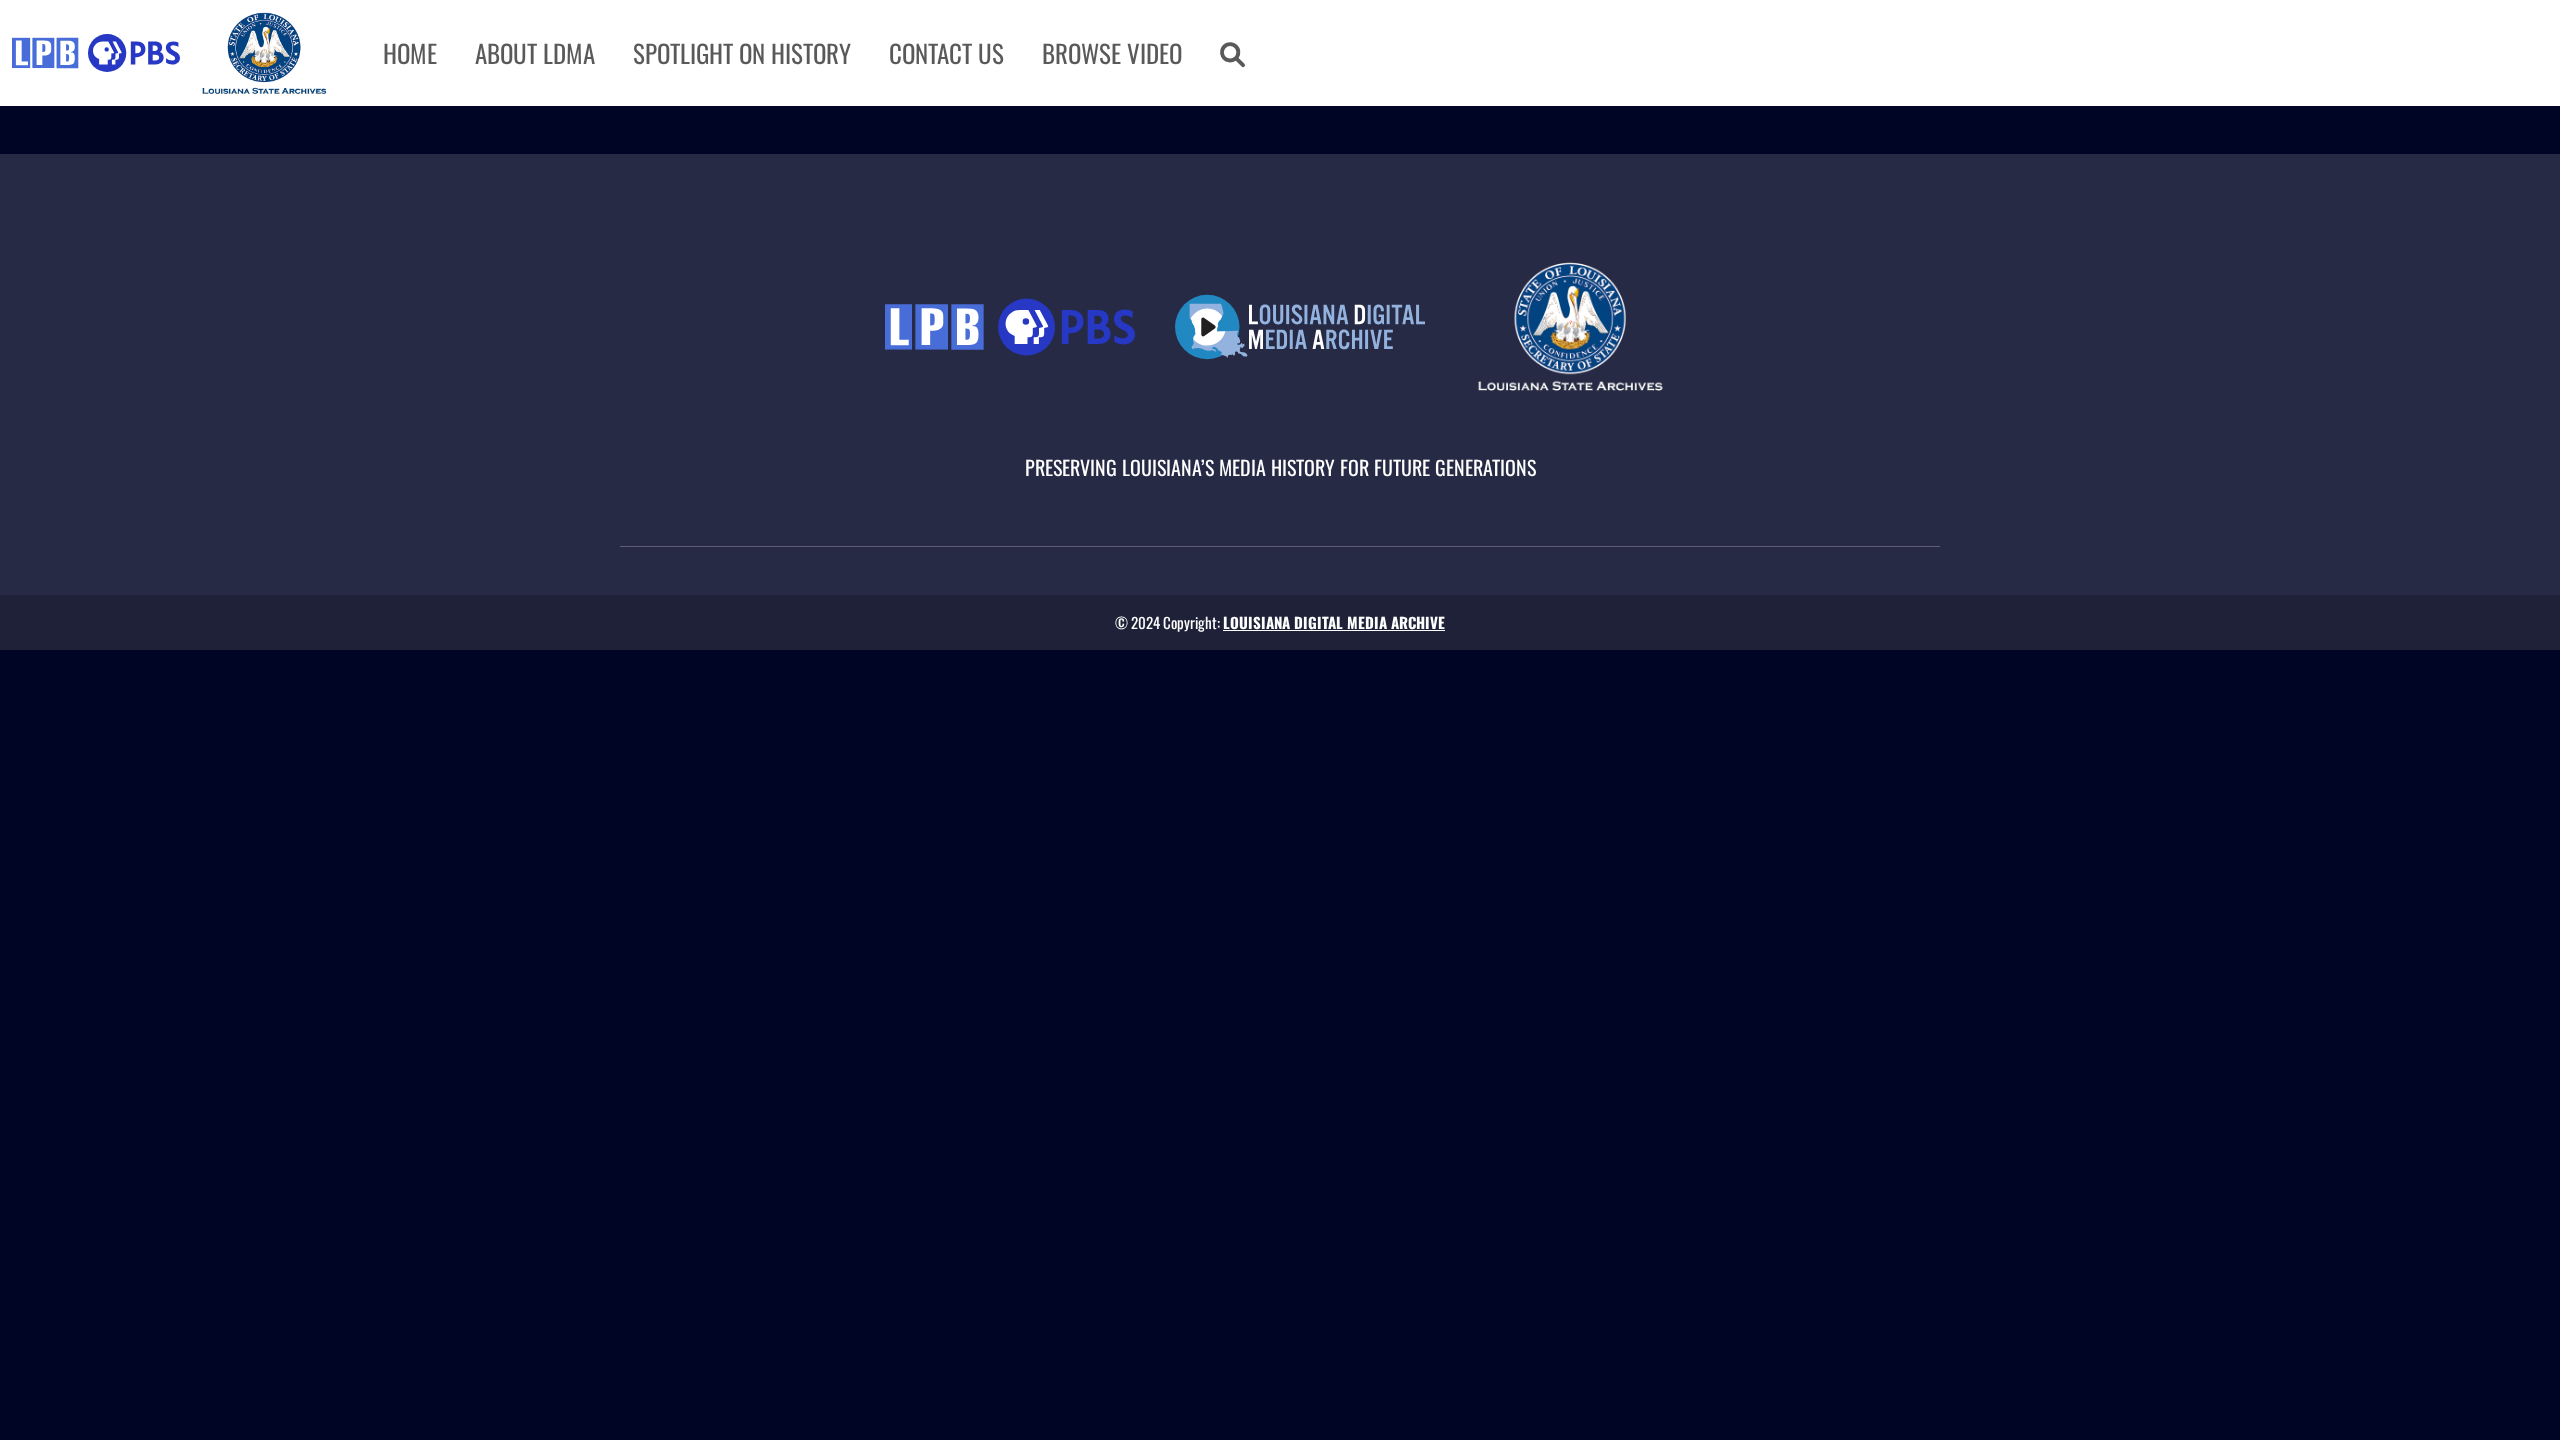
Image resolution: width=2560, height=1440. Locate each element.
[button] (1232, 53)
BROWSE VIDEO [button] (1112, 52)
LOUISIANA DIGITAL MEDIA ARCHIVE (1334, 622)
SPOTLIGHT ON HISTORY (742, 52)
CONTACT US (946, 52)
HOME (410, 52)
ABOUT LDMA (535, 52)
